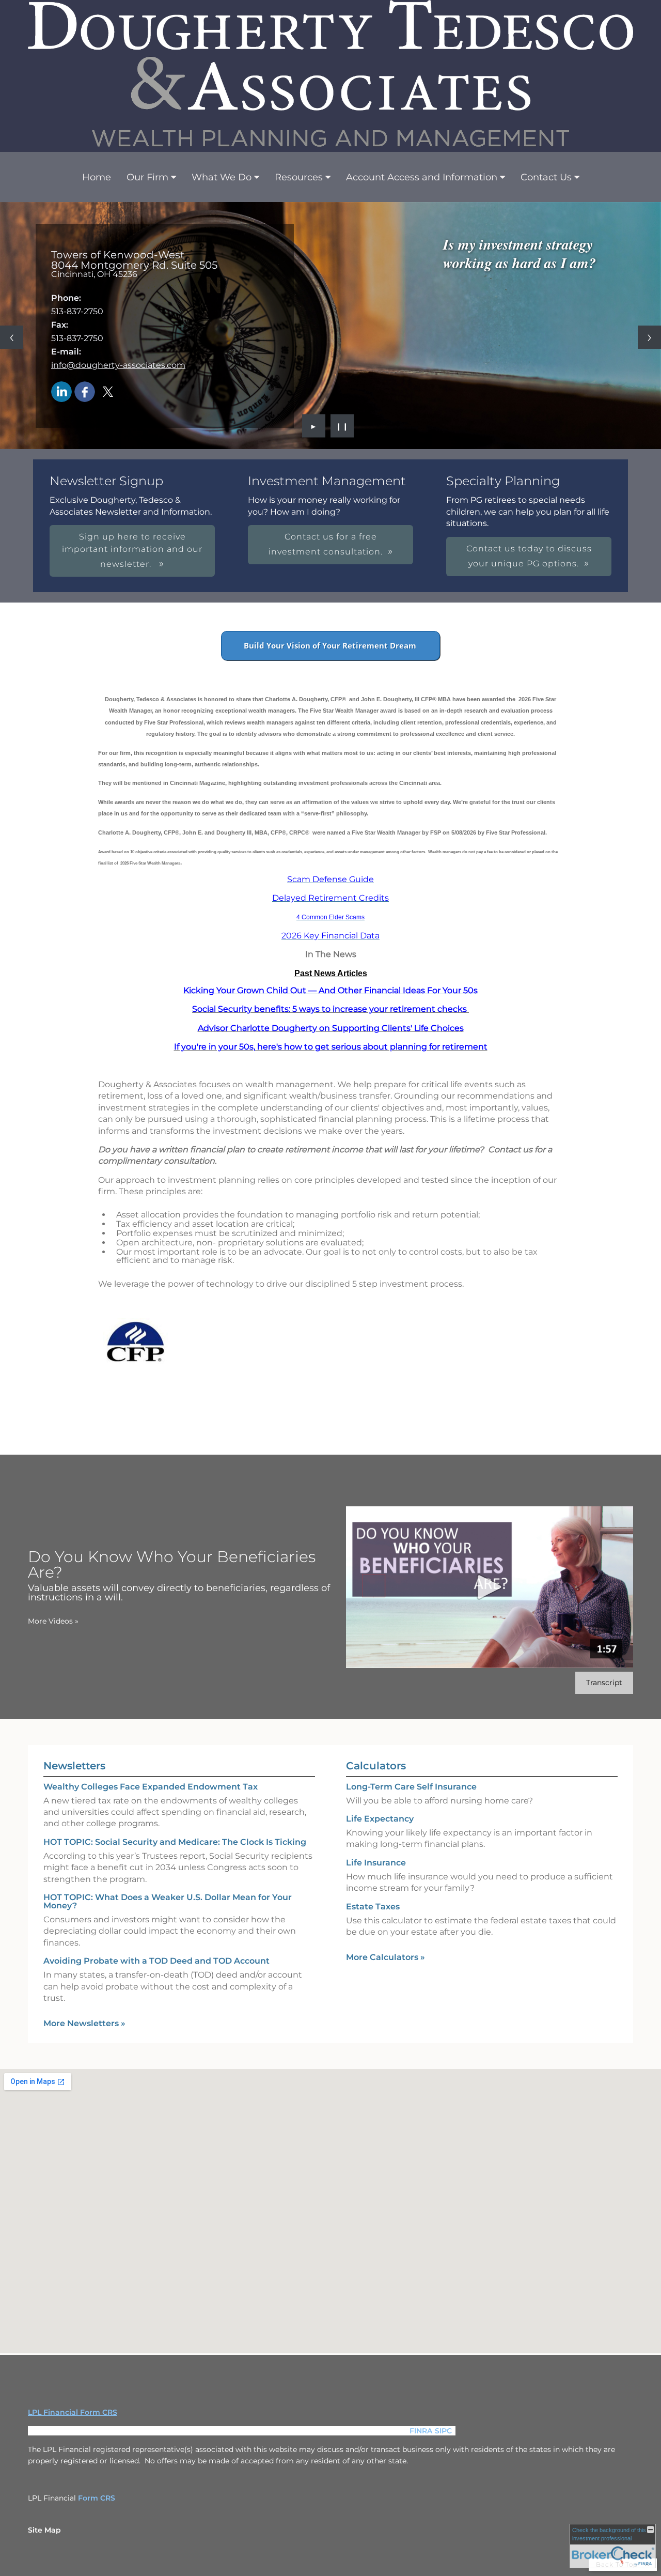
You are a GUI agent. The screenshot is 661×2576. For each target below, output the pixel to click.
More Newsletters (84, 2023)
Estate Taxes (373, 1907)
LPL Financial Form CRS (73, 2412)
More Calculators (385, 1957)
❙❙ (342, 426)
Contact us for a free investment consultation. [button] (326, 544)
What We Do (222, 177)
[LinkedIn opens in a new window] (61, 392)
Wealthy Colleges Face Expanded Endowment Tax (151, 1787)
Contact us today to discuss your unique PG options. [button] (529, 556)
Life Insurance (376, 1863)
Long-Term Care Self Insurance (411, 1787)
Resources (299, 177)
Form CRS (97, 2498)
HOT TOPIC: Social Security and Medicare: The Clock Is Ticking (175, 1842)
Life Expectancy (380, 1819)
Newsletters (74, 1766)
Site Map (44, 2530)
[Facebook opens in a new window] (85, 392)
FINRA (421, 2431)
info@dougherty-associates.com (118, 365)
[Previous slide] (12, 337)
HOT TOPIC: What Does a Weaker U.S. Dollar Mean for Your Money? (168, 1901)
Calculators (376, 1766)
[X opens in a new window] (108, 392)
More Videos (53, 1621)
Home (97, 177)
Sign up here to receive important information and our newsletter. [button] (132, 550)
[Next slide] (649, 337)
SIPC (443, 2431)
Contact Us (546, 177)
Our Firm (147, 177)
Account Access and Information (422, 177)
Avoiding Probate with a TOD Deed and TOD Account (156, 1961)
